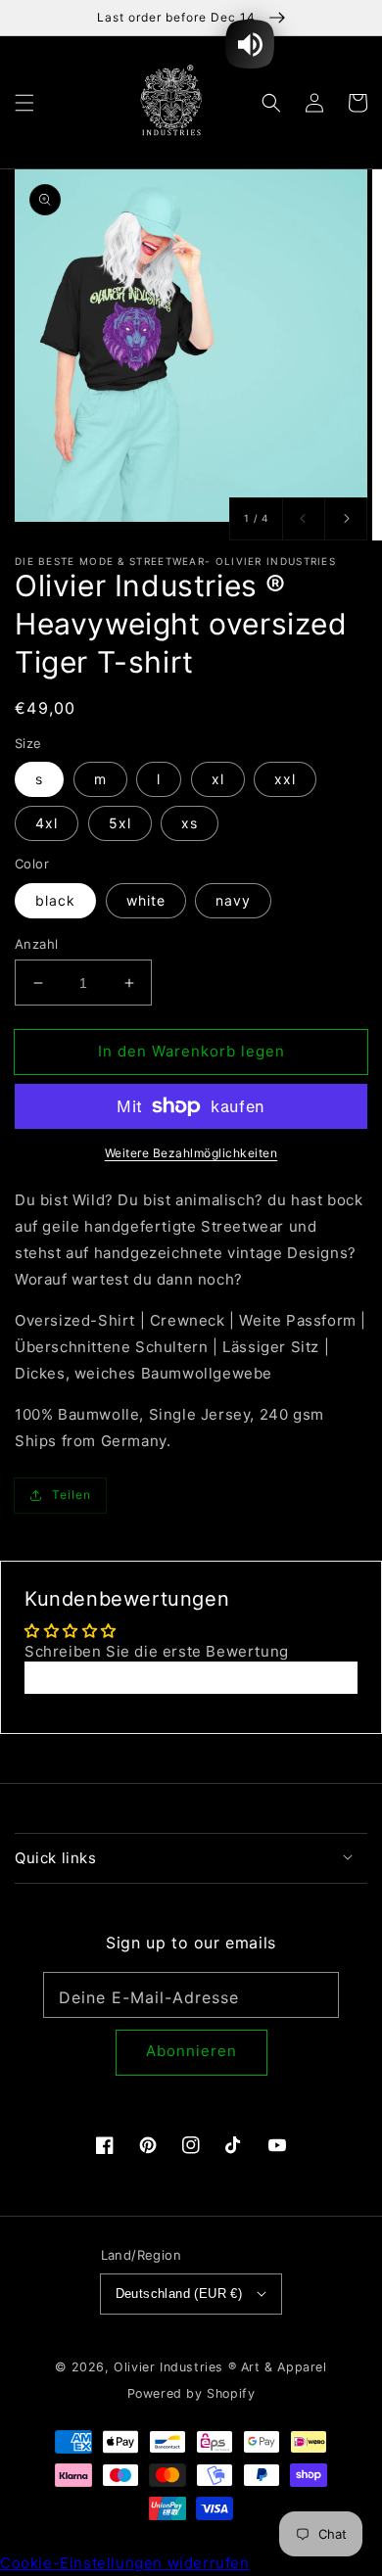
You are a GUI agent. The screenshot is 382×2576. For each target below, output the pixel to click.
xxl (285, 779)
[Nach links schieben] (304, 519)
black (55, 900)
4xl (47, 823)
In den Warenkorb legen (191, 1051)
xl (218, 779)
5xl (120, 823)
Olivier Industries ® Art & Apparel (220, 2367)
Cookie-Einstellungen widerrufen (125, 2563)
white (146, 900)
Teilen (72, 1495)
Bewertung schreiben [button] (191, 1678)
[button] (24, 102)
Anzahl (36, 944)
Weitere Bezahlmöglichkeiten (191, 1153)
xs (190, 823)
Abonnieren (191, 2051)
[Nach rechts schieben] (346, 519)
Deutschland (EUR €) (179, 2294)
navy (233, 900)
